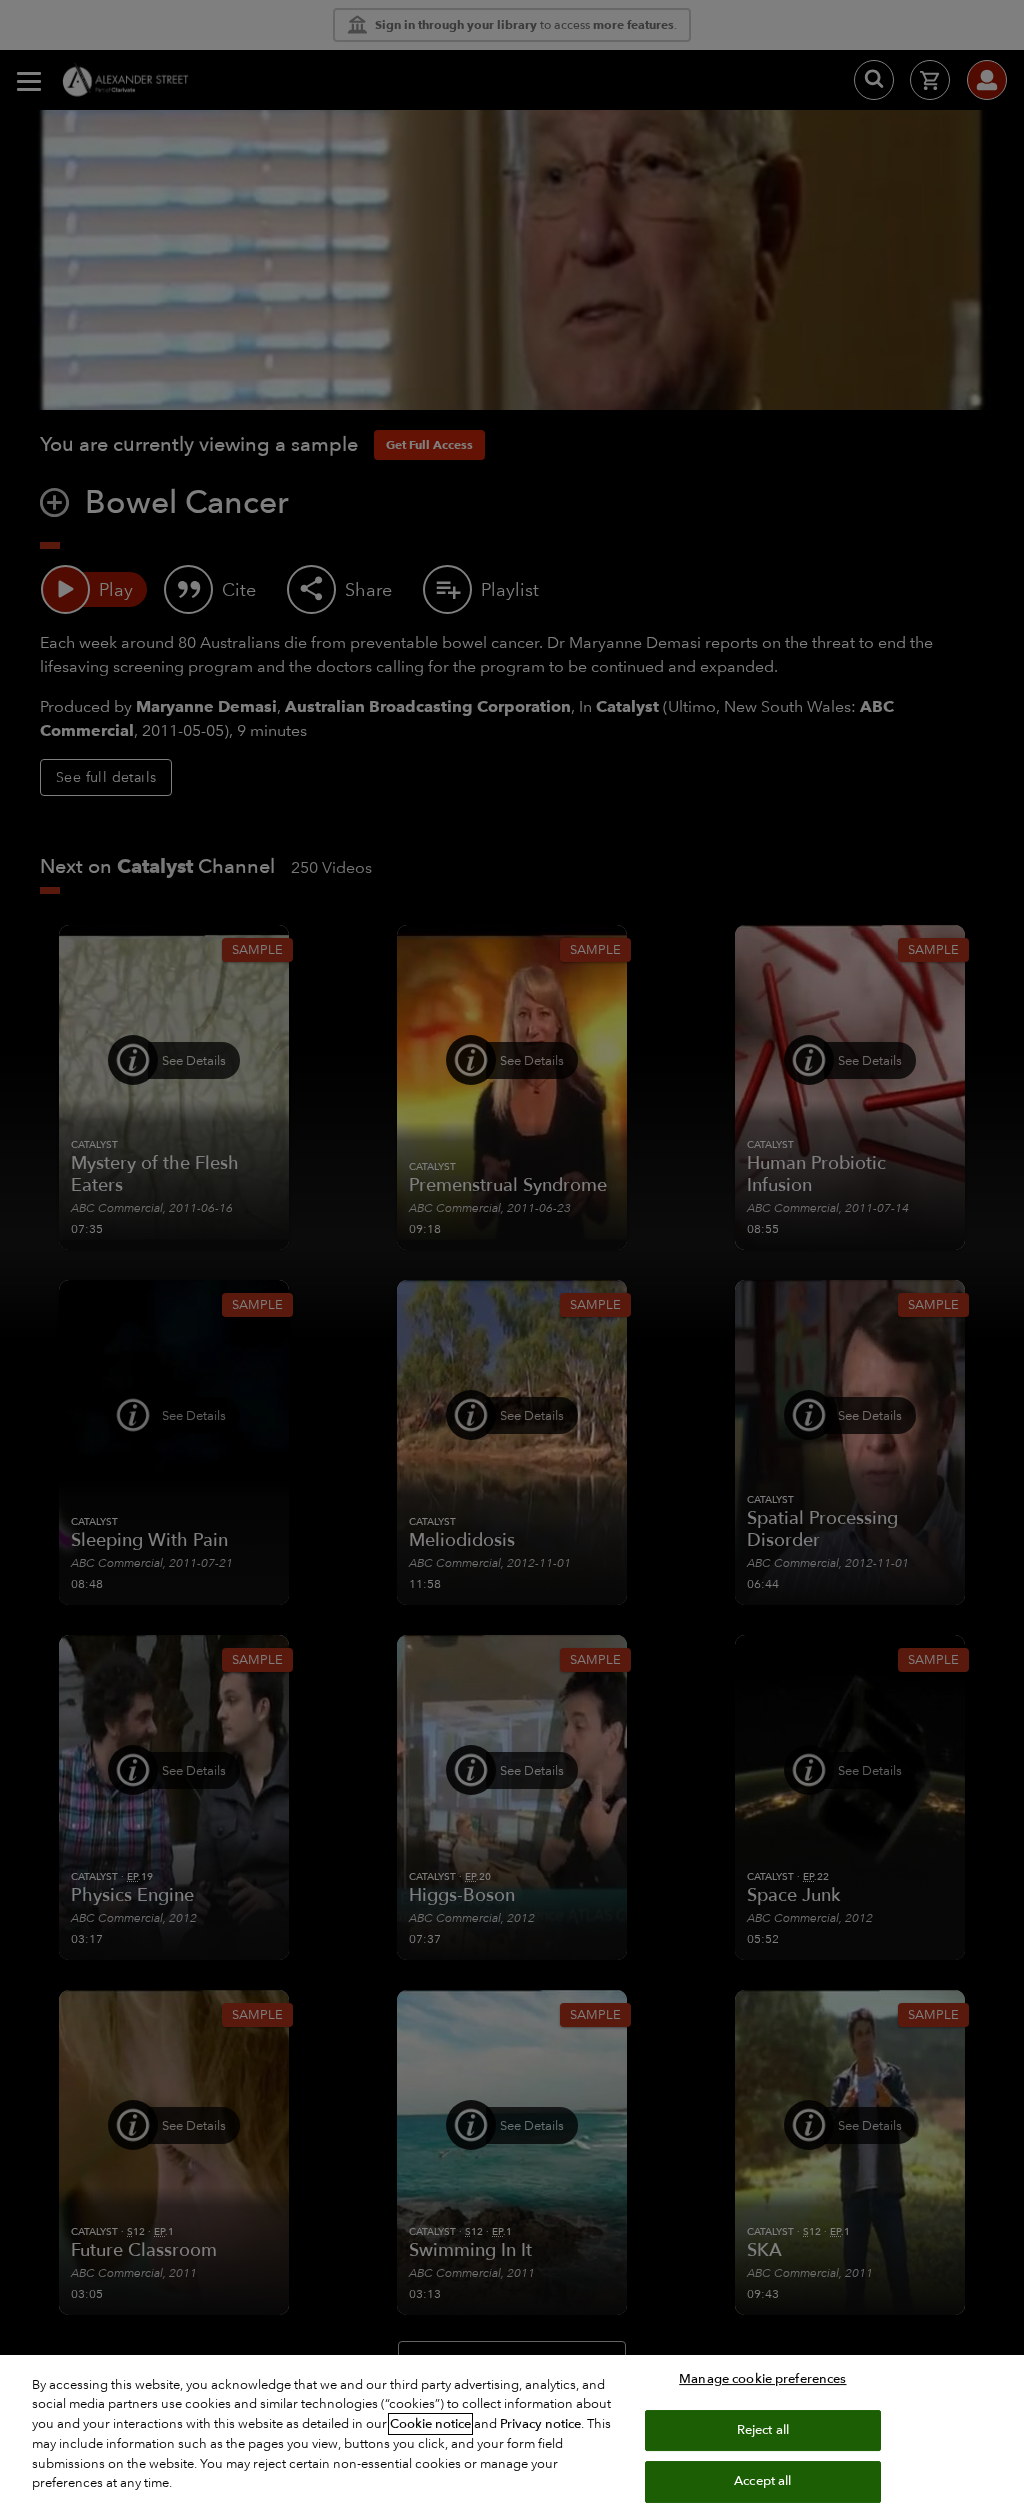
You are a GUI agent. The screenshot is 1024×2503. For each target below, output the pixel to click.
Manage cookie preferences (762, 2379)
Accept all (762, 2481)
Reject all (763, 2430)
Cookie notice (430, 2424)
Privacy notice (540, 2424)
